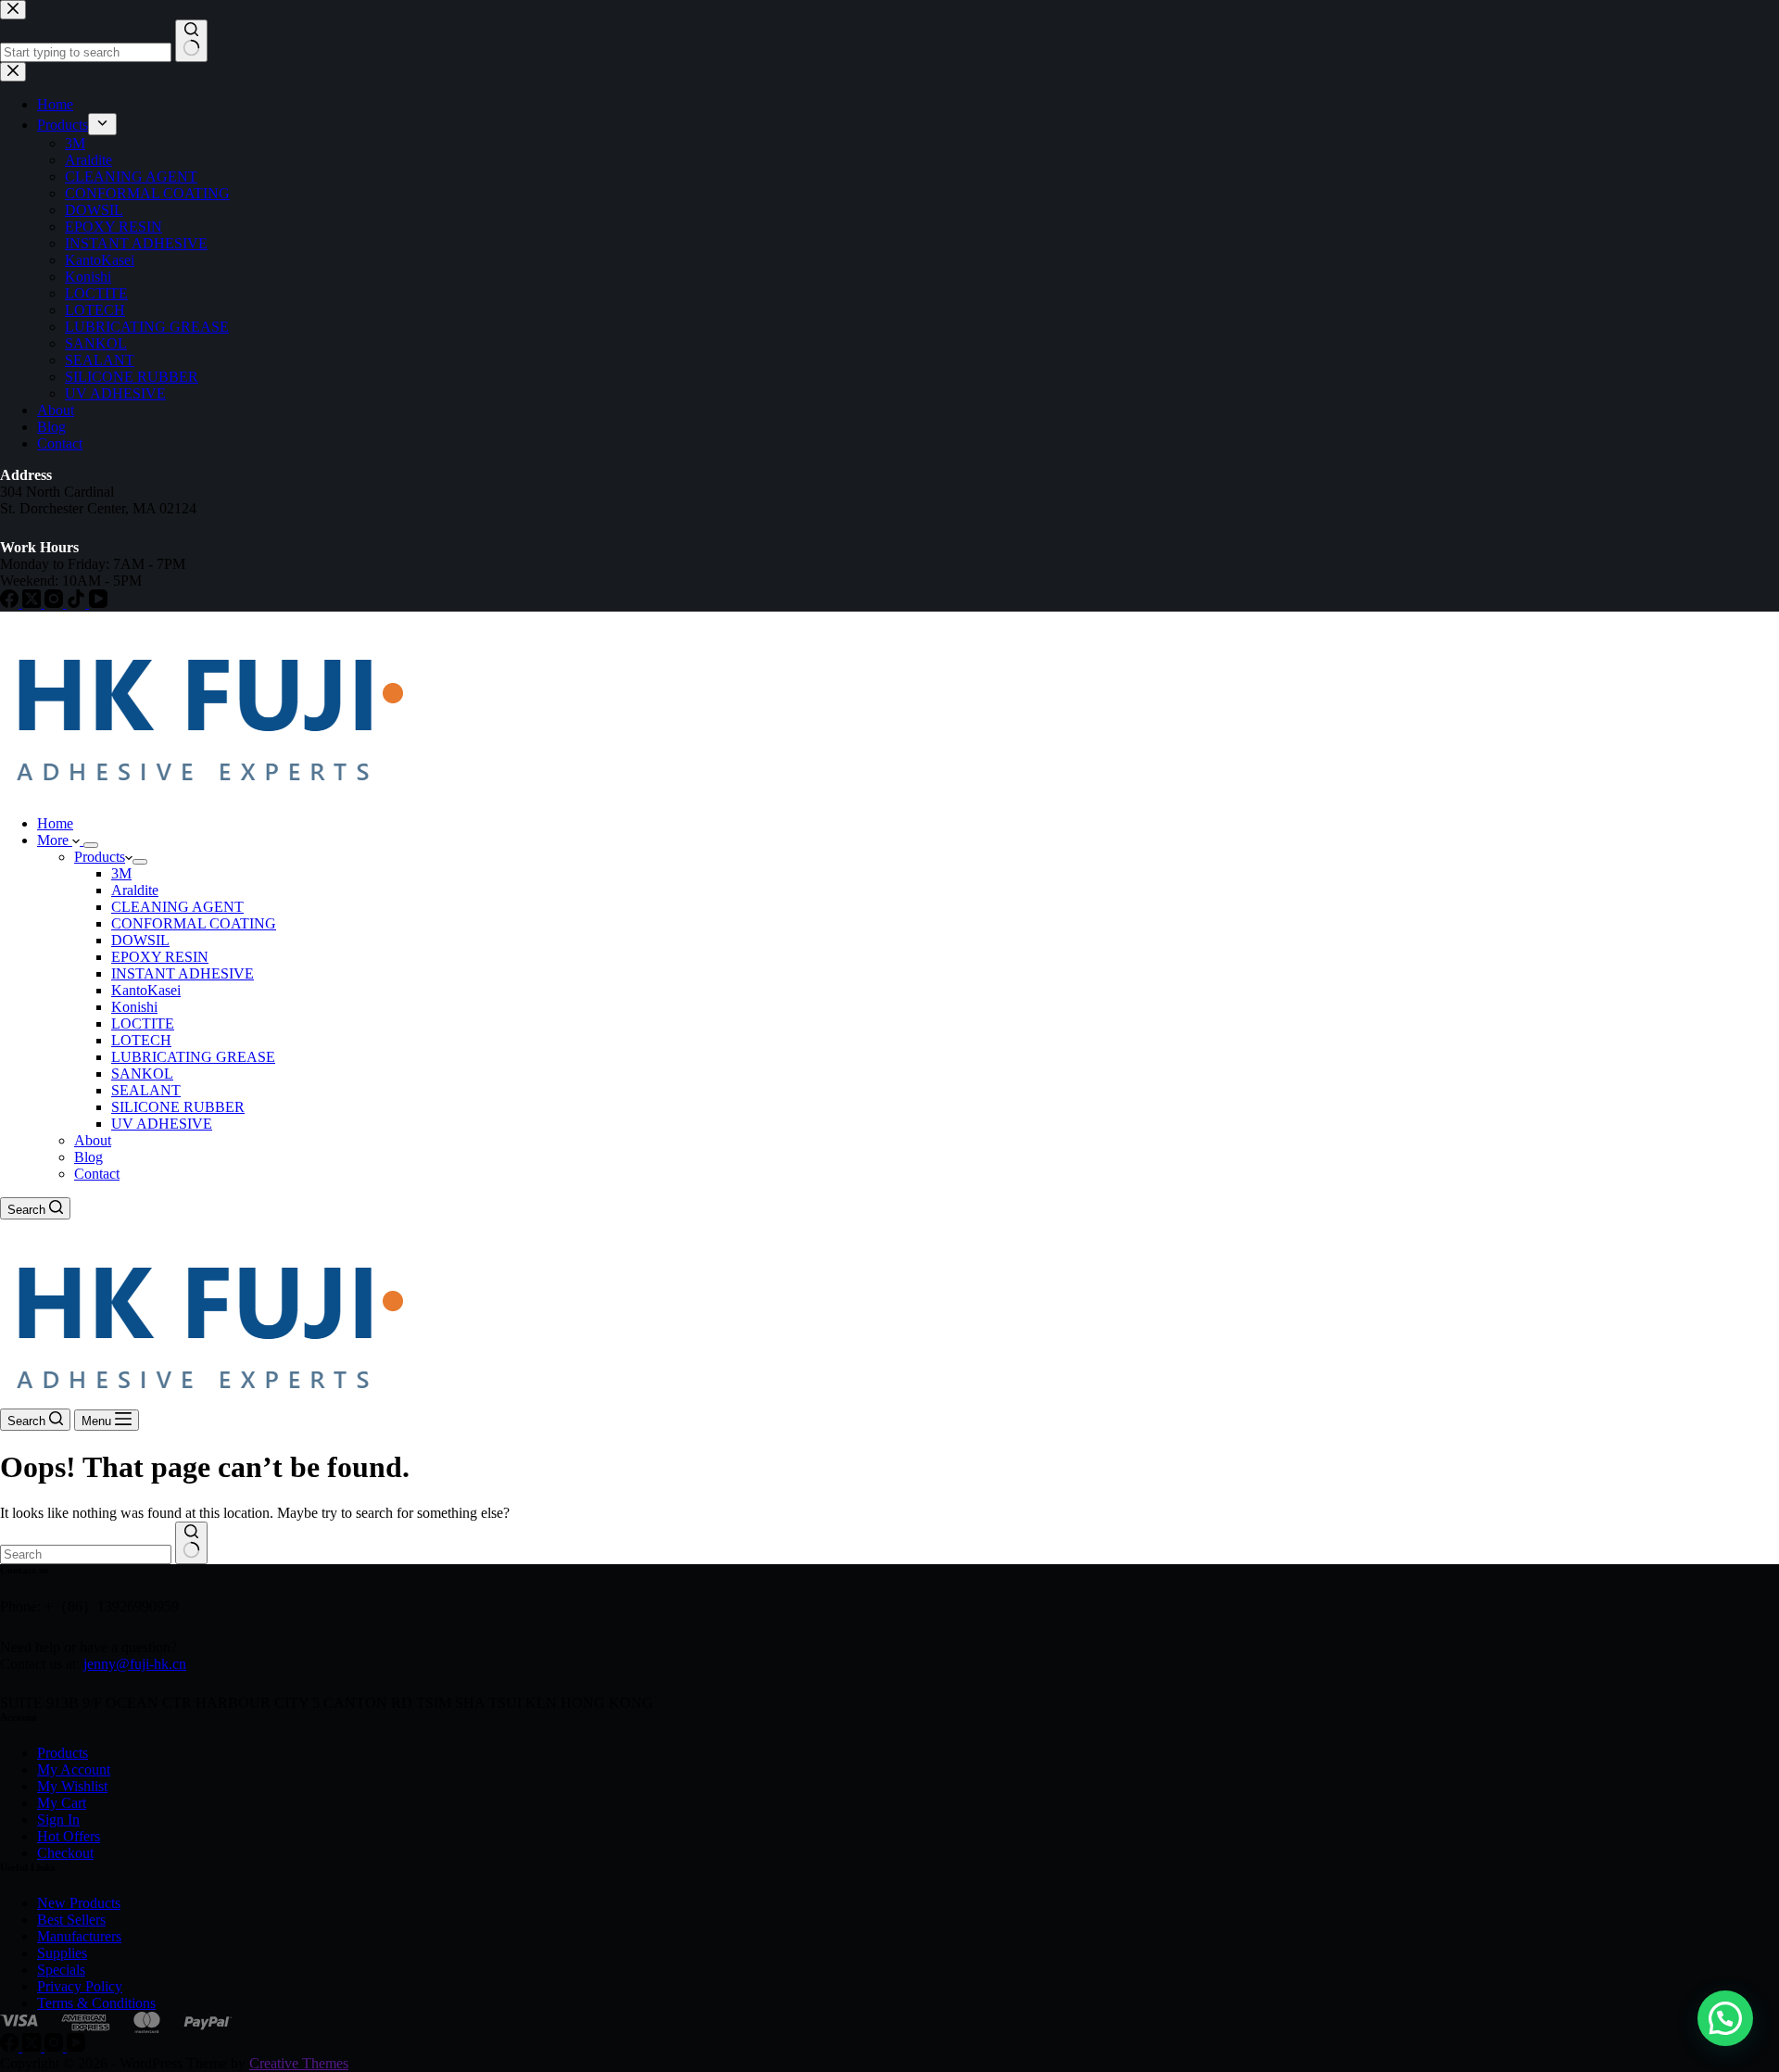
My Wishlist (72, 1786)
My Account (74, 1769)
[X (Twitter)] (33, 2047)
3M (121, 873)
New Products (79, 1903)
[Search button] (191, 1543)
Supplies (62, 1953)
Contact (97, 1174)
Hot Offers (69, 1836)
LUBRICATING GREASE (193, 1057)
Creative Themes (299, 2063)
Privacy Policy (80, 1986)
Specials (61, 1970)
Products (100, 857)
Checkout (65, 1853)
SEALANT (146, 1090)
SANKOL (142, 1074)
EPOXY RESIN (160, 957)
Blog (88, 1157)
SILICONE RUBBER (178, 1107)
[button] (1725, 2018)
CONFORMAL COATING (194, 923)
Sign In (58, 1819)
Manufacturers (79, 1936)
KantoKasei (146, 990)
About (93, 1140)
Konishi (134, 1007)
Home (55, 823)
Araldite (135, 890)
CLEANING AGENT (177, 907)
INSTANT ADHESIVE (183, 973)
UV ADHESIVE (162, 1124)
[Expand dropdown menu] (91, 845)
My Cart (62, 1803)
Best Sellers (71, 1920)
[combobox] (86, 1554)
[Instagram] (56, 2047)
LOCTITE (143, 1023)
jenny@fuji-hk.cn (135, 1664)
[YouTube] (76, 2047)
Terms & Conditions (96, 2003)
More (55, 840)
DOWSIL (140, 940)
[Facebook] (11, 2047)
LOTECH (141, 1040)
